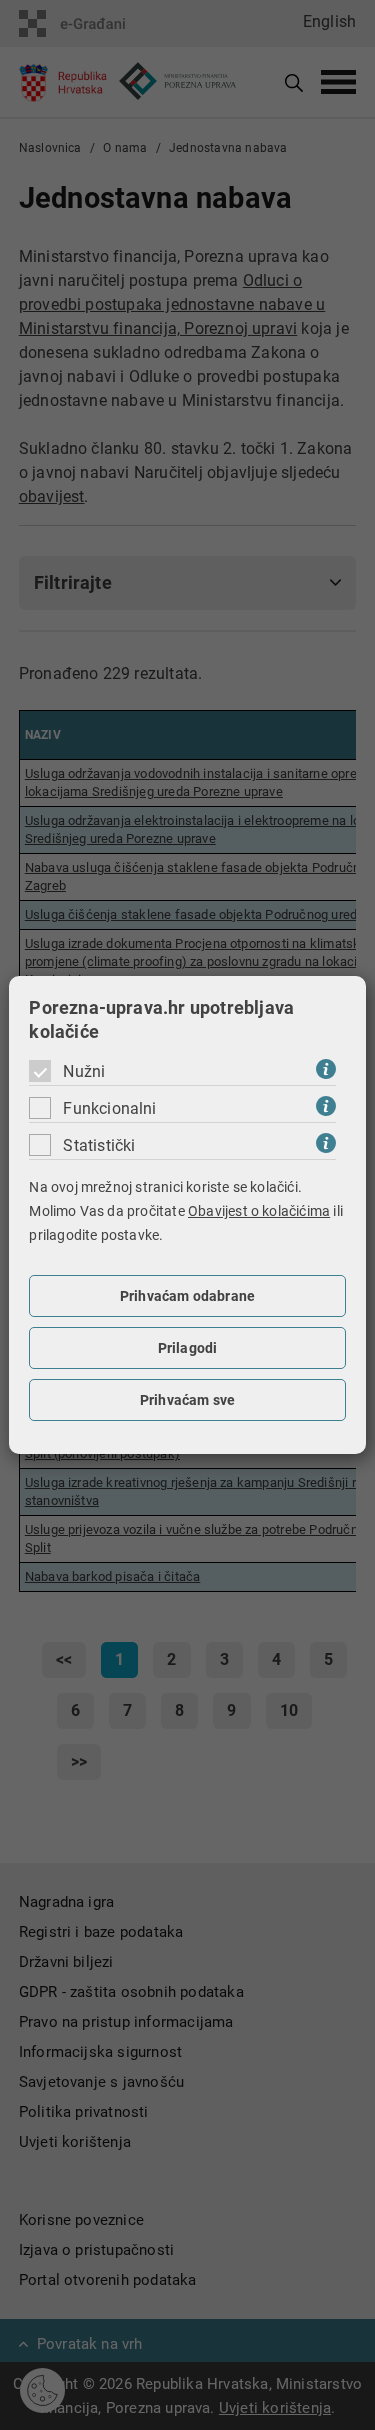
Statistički (99, 1145)
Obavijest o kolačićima (259, 1211)
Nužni (84, 1071)
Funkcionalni (109, 1108)
